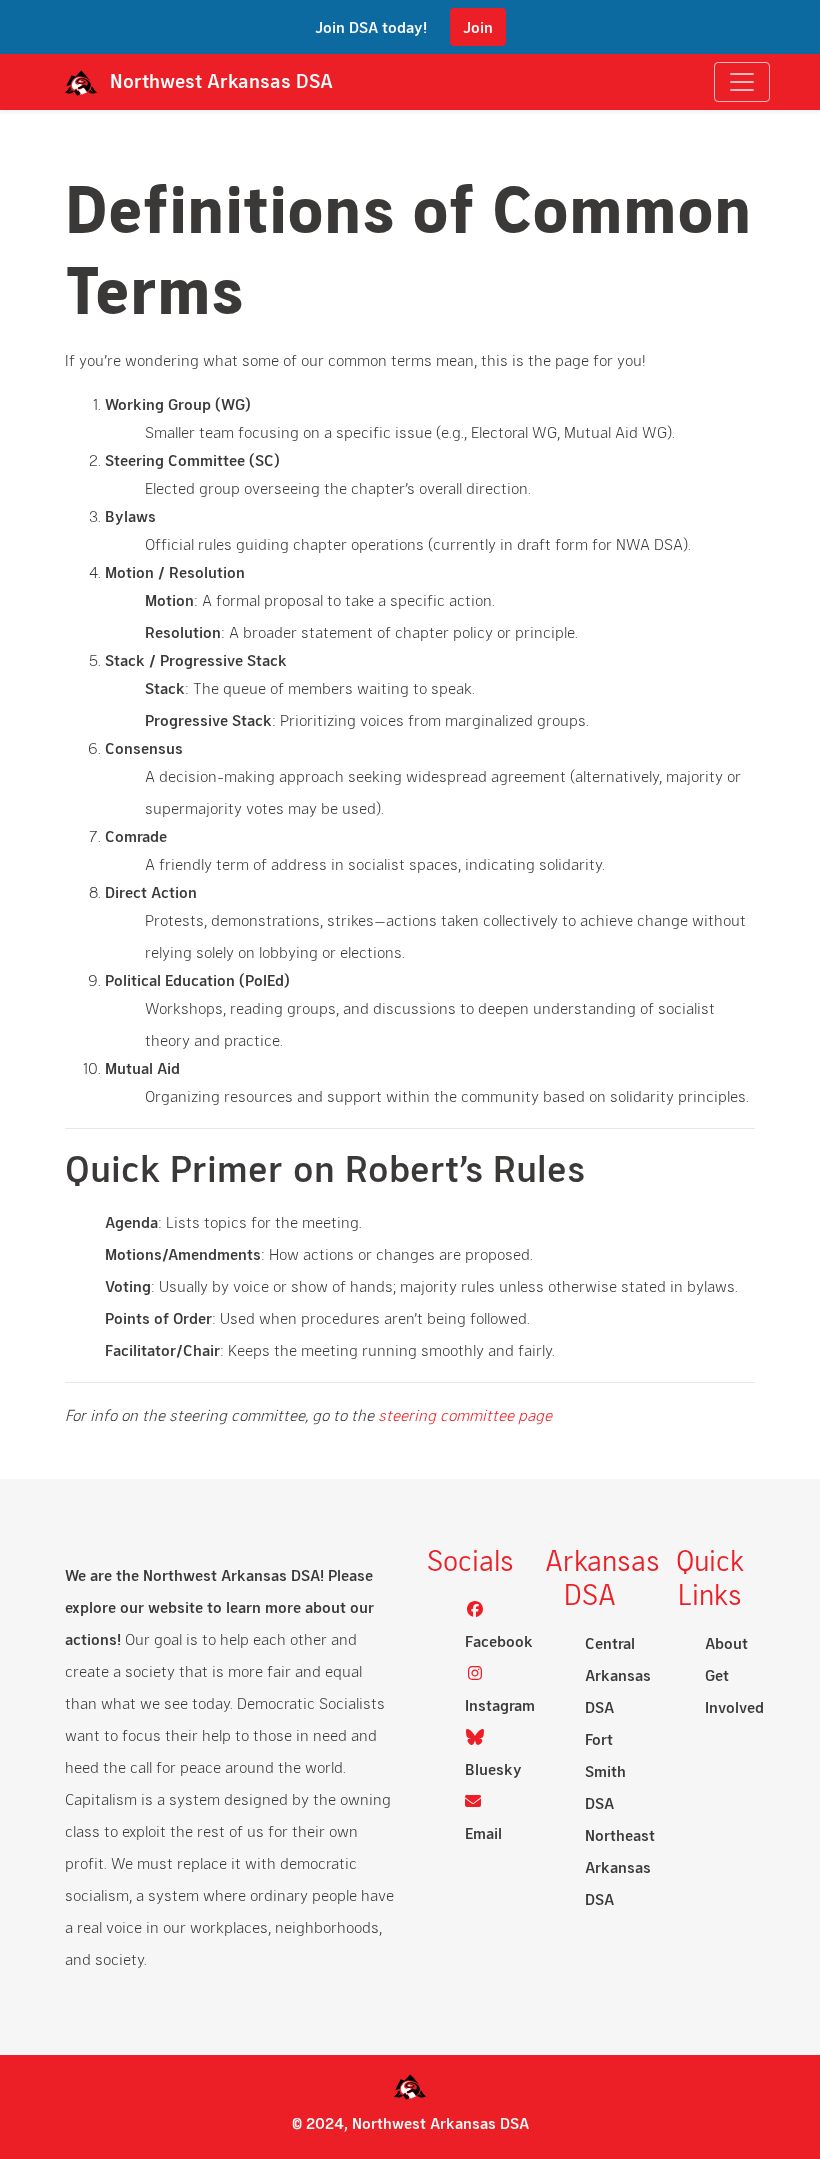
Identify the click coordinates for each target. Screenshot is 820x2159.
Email (483, 1832)
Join (478, 26)
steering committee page (465, 1414)
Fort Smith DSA (605, 1770)
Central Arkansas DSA (618, 1674)
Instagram (500, 1704)
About (726, 1642)
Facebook (499, 1640)
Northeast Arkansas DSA (620, 1866)
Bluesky (493, 1768)
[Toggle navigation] (742, 82)
